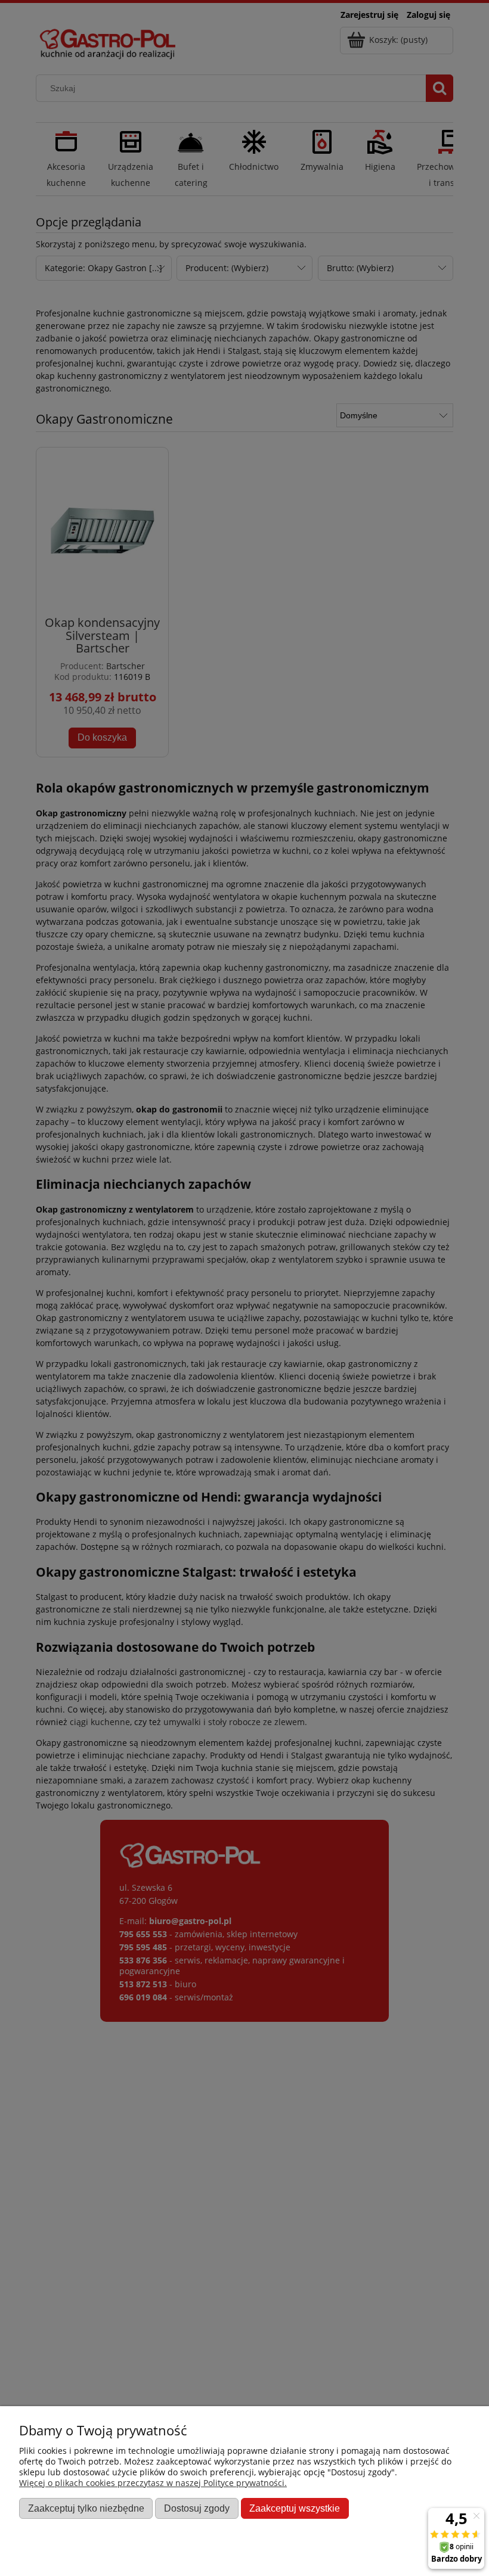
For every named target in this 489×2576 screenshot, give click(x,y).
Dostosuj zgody (197, 2508)
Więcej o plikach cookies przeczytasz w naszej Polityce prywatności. (153, 2483)
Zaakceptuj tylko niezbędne (86, 2508)
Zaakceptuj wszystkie (295, 2508)
